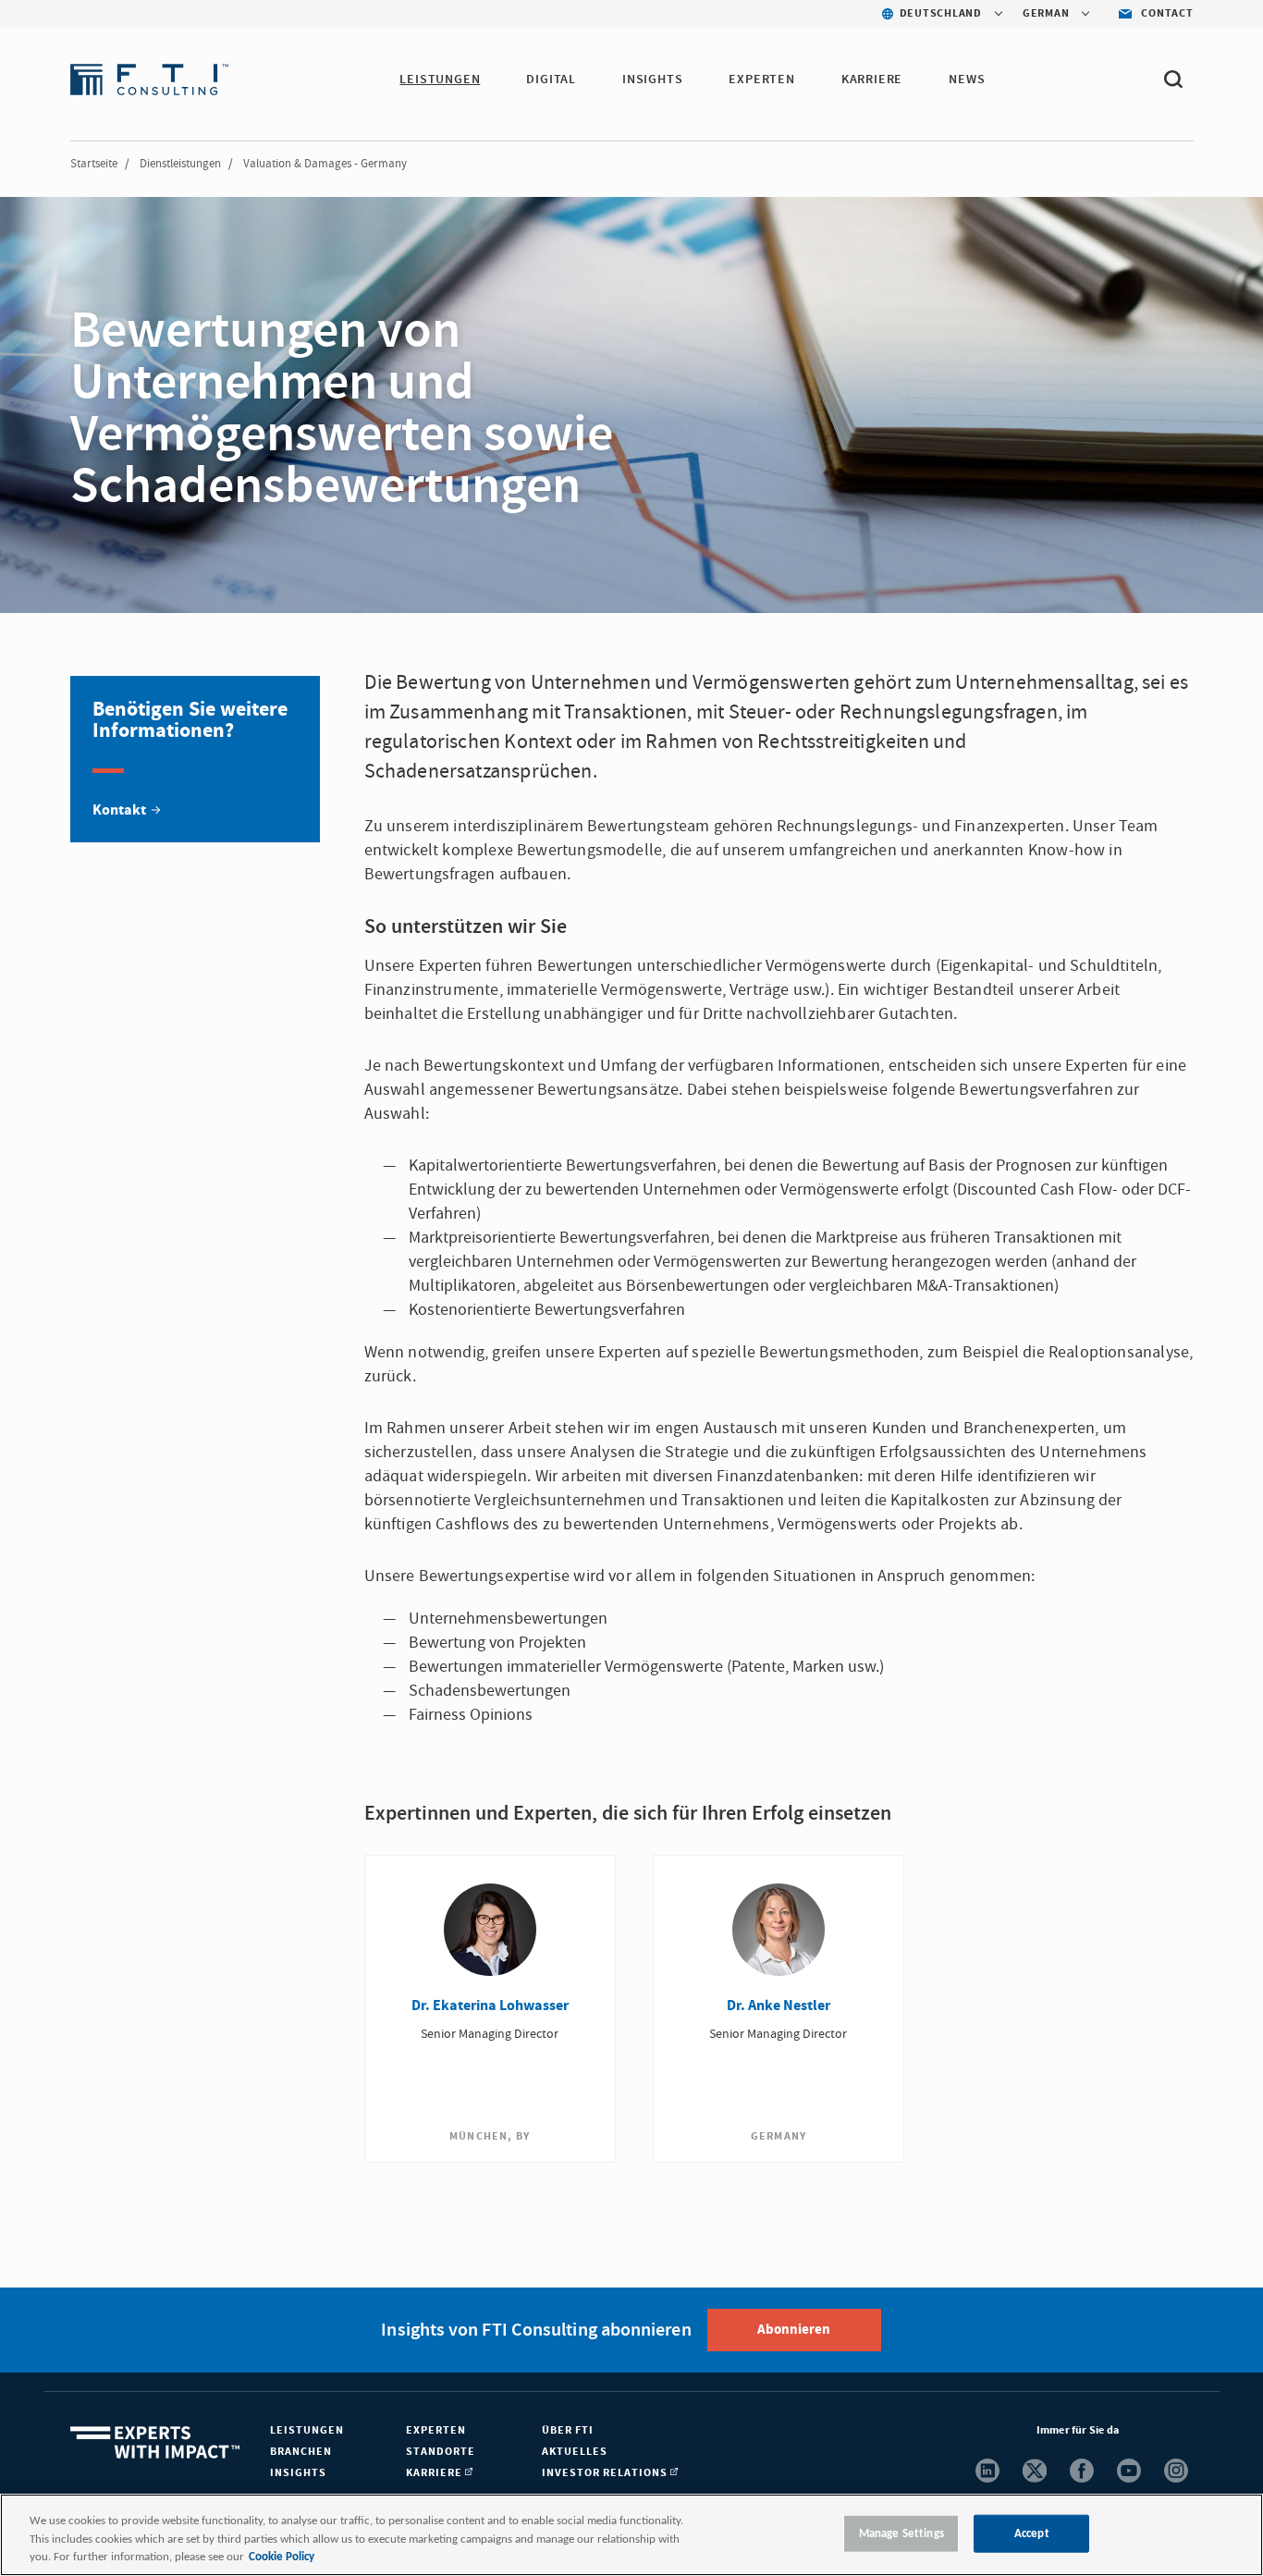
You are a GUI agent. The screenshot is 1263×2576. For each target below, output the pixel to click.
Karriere (872, 80)
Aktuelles (575, 2452)
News (967, 80)
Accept (1032, 2533)
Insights (652, 80)
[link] (195, 759)
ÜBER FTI (568, 2430)
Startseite (94, 164)
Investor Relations (606, 2473)
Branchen (301, 2452)
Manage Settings (901, 2533)
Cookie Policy (282, 2557)
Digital (551, 80)
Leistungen (440, 80)
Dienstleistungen (180, 164)
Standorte (441, 2452)
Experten (761, 80)
